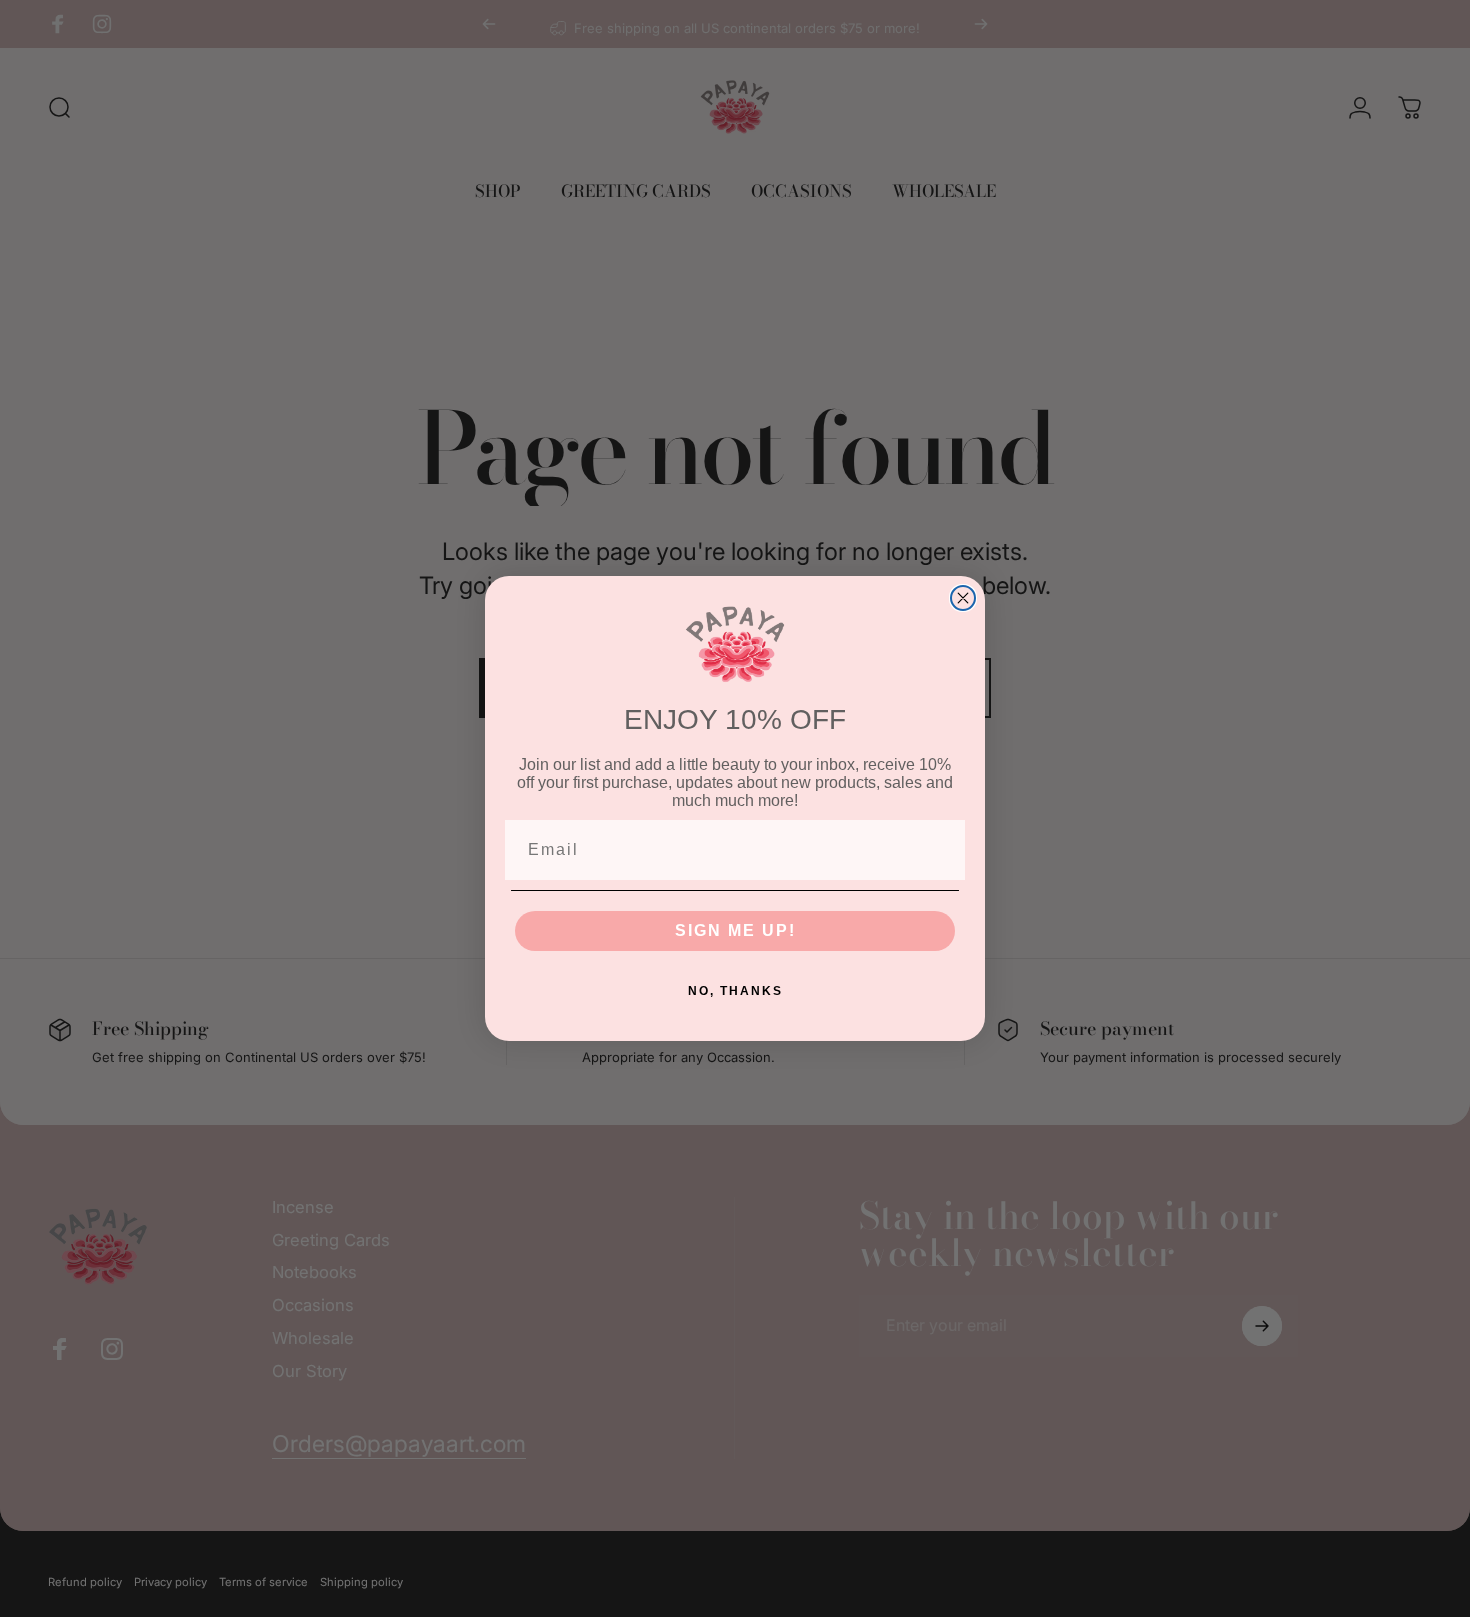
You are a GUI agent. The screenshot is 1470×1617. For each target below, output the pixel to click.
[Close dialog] (963, 598)
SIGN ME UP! (735, 930)
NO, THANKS (735, 991)
